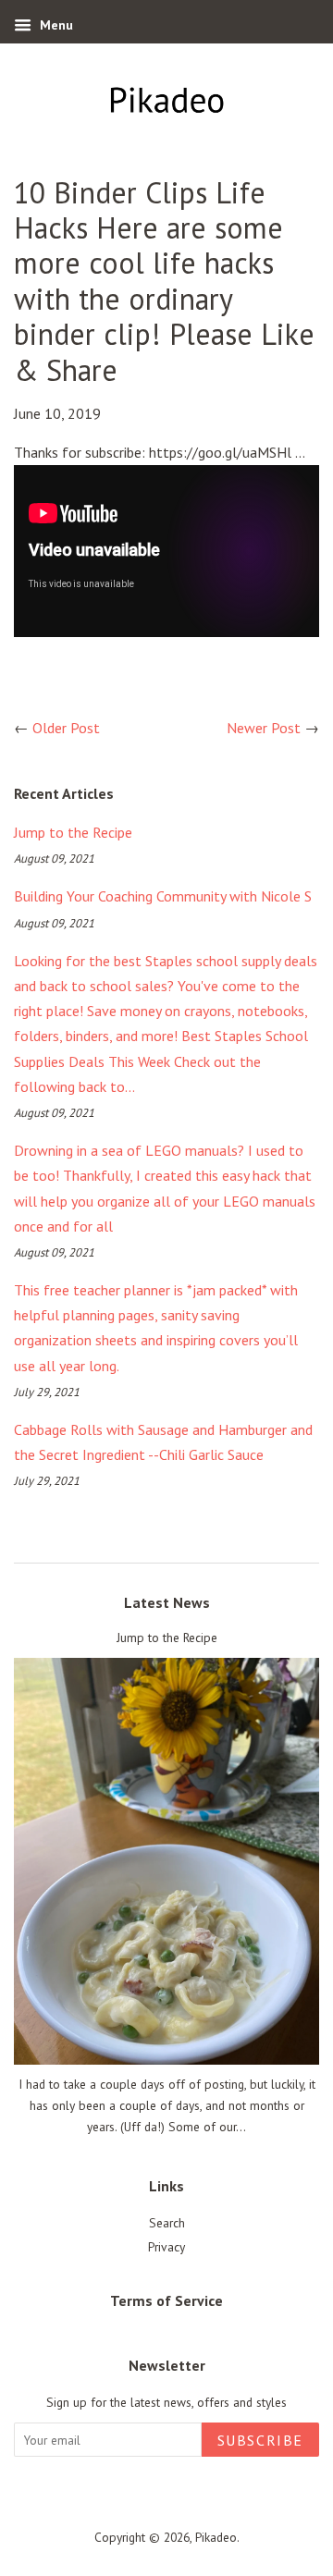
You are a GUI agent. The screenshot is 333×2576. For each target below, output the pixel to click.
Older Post (66, 728)
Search (167, 2223)
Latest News (167, 1602)
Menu (55, 25)
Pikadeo (216, 2537)
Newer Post (264, 728)
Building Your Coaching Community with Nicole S (163, 896)
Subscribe (260, 2440)
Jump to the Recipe (73, 832)
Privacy (166, 2247)
